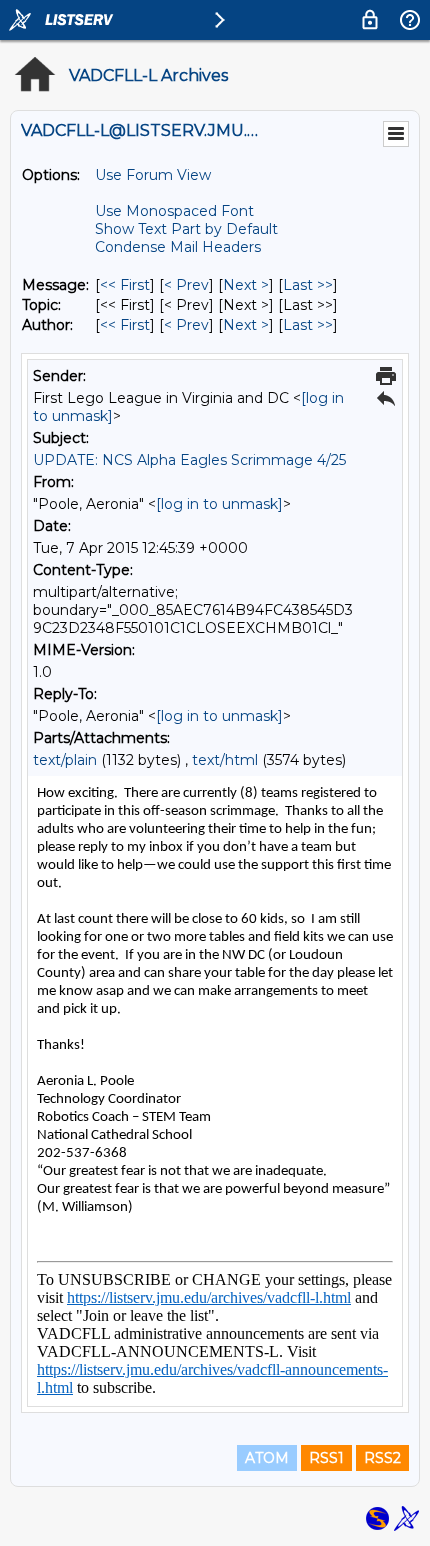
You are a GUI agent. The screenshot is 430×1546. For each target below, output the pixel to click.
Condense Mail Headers (178, 247)
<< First (125, 285)
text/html (225, 760)
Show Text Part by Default (186, 229)
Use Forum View (153, 175)
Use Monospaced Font (174, 211)
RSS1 (326, 1458)
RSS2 (382, 1458)
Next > (246, 285)
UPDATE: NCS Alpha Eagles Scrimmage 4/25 (189, 460)
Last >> (308, 285)
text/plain (65, 760)
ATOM (267, 1458)
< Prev (186, 285)
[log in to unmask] (219, 504)
